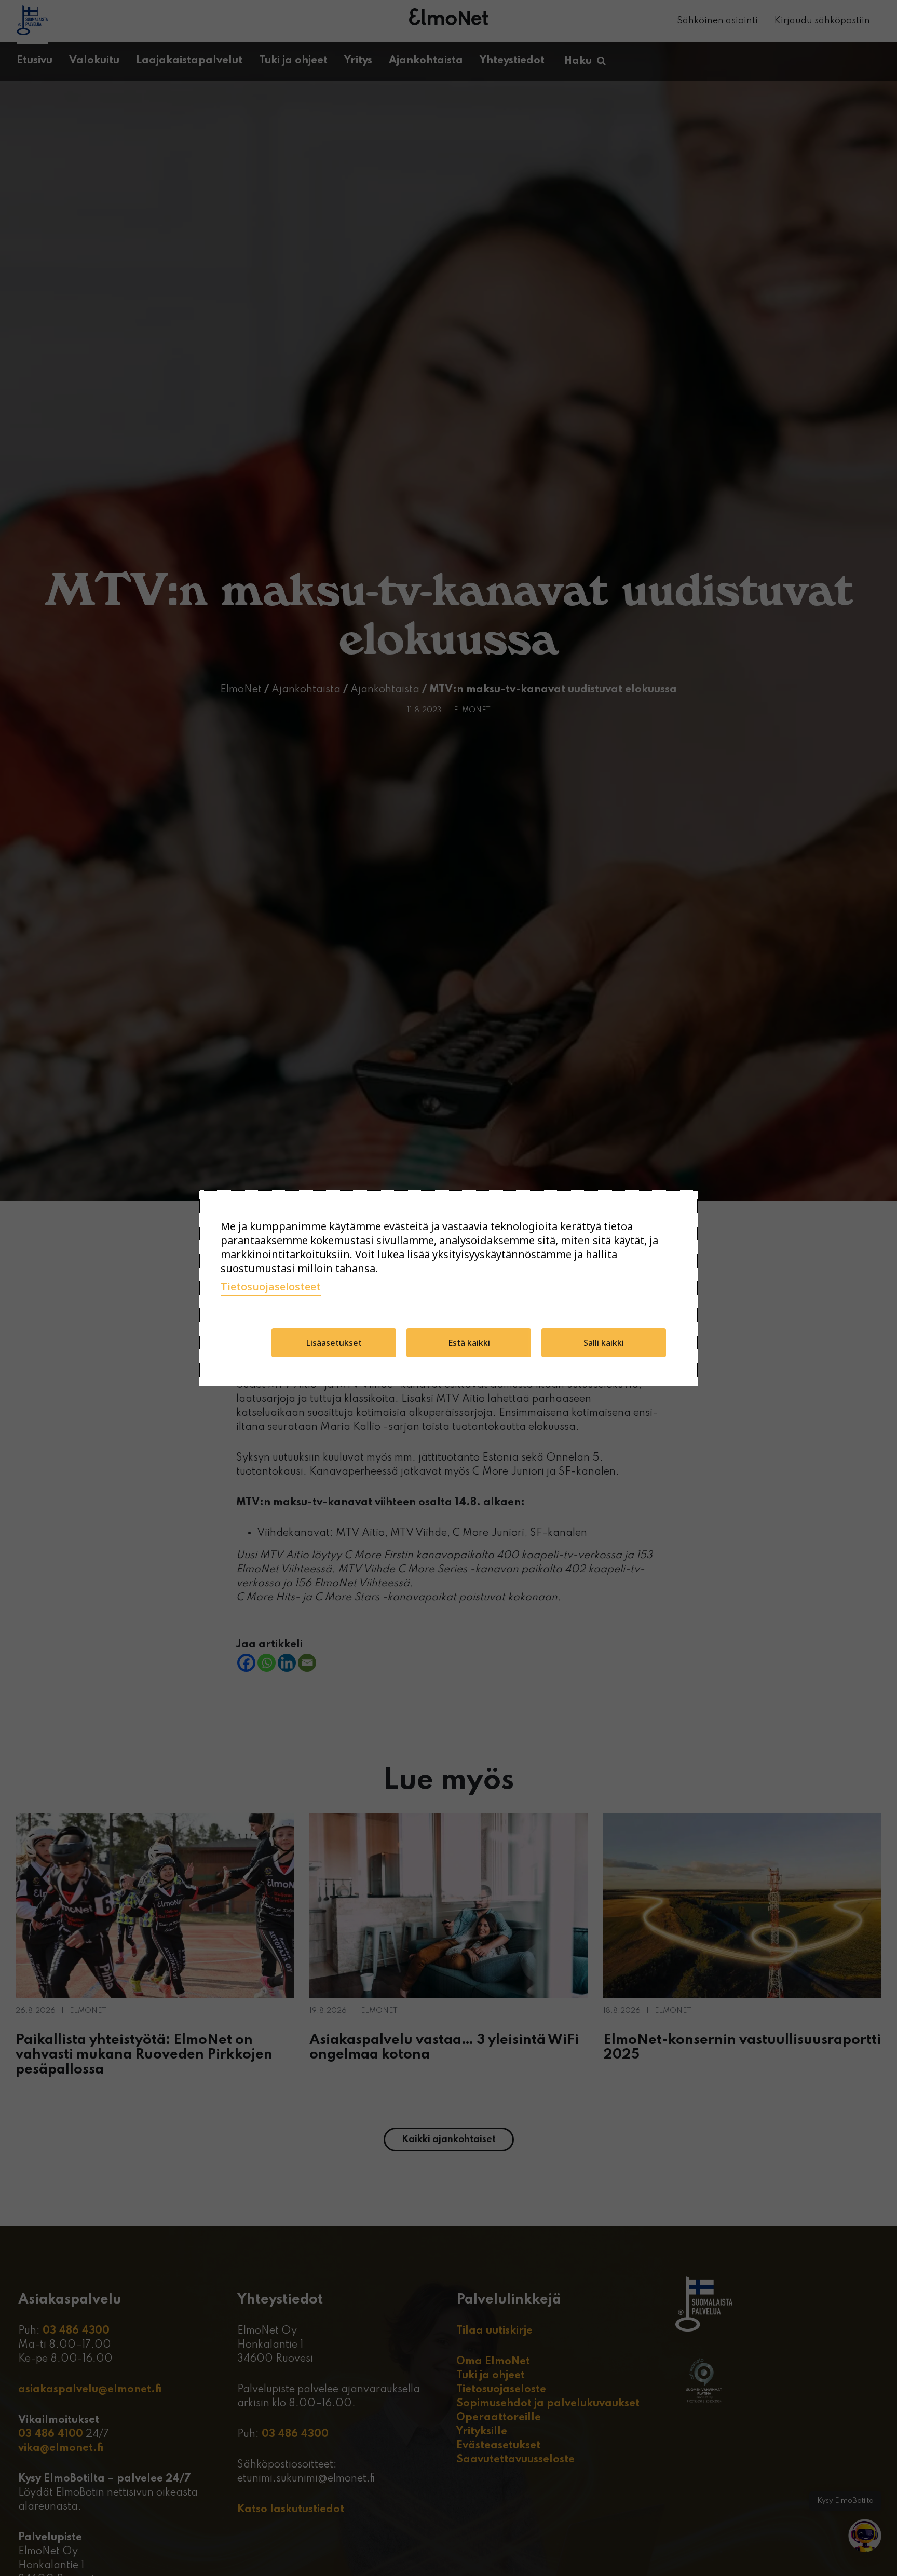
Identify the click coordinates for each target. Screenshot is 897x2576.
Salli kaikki (604, 1343)
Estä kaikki (469, 1343)
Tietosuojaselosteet (271, 1286)
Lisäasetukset (334, 1343)
